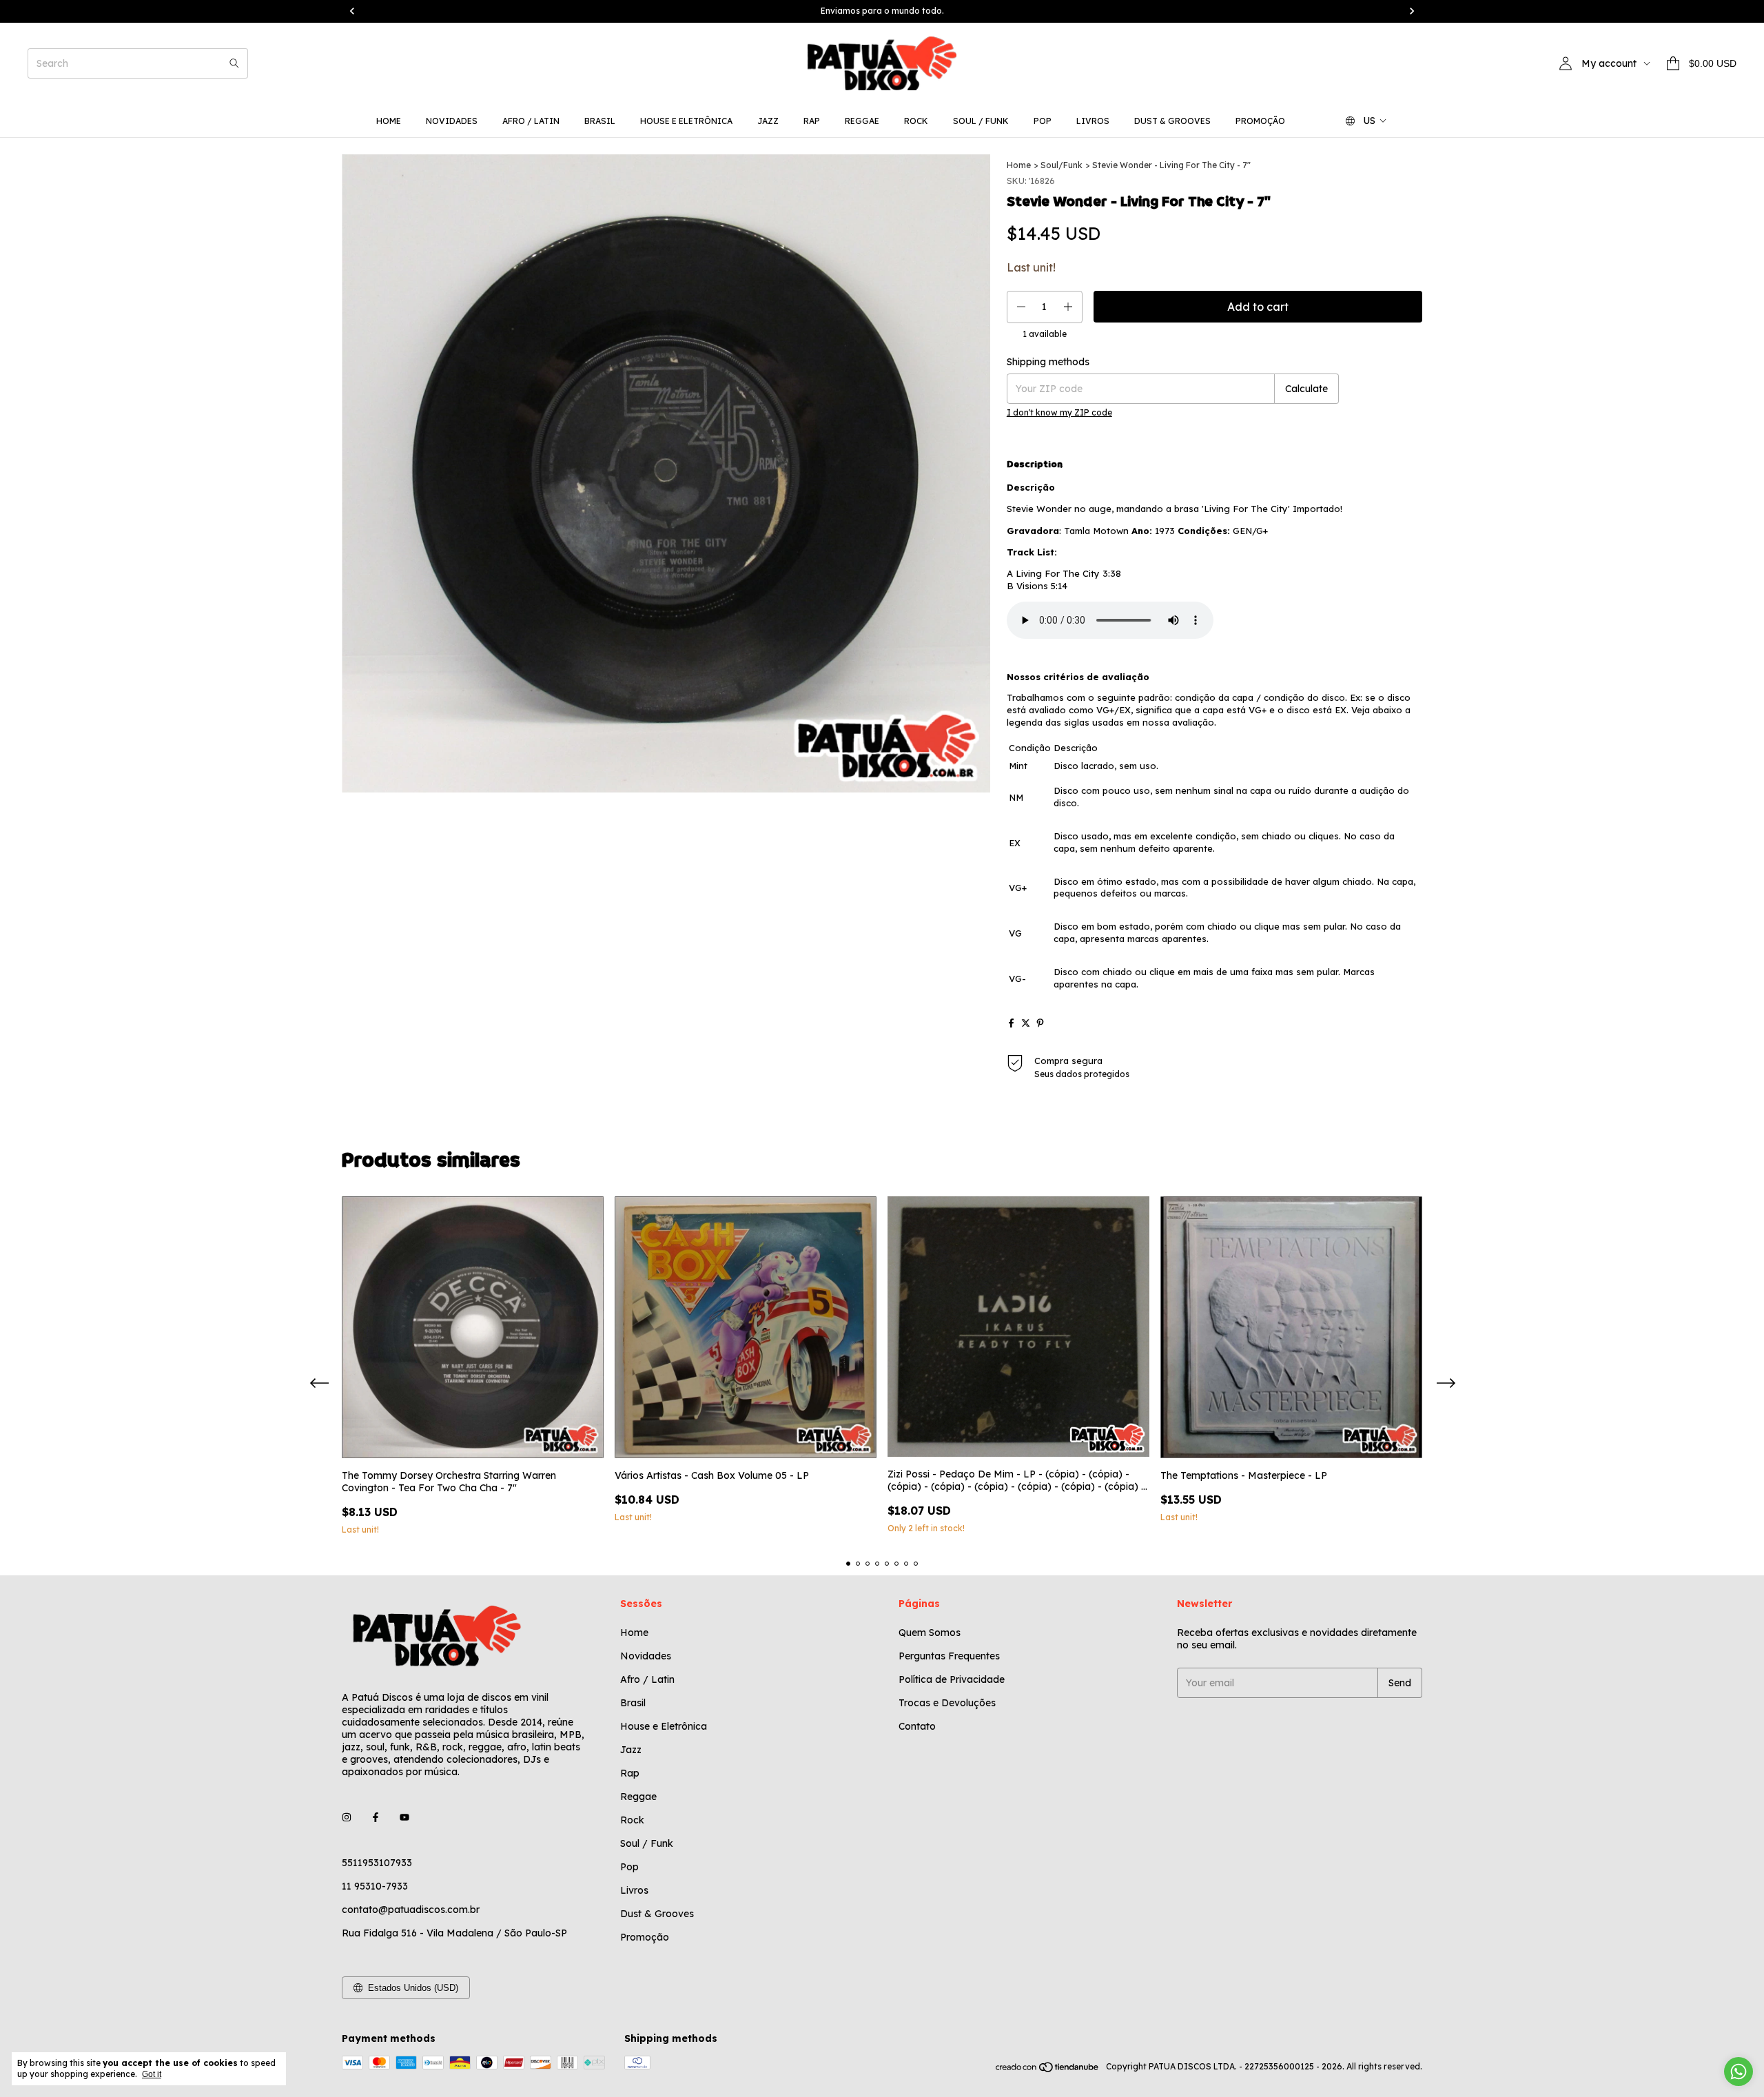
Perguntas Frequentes (949, 1656)
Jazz (768, 121)
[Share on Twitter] (1026, 1023)
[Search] (234, 63)
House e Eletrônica (686, 121)
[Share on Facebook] (1011, 1023)
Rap (812, 121)
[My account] (1566, 63)
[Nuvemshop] (1048, 2070)
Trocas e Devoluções (947, 1703)
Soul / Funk (981, 121)
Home (389, 121)
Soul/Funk (1062, 165)
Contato (917, 1726)
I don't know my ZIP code (1059, 412)
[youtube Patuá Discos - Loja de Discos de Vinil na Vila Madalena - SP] (404, 1817)
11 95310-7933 (375, 1886)
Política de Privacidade (952, 1679)
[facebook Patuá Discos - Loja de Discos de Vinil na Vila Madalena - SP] (376, 1817)
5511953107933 (377, 1863)
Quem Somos (930, 1633)
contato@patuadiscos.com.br (411, 1910)
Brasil (600, 121)
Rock (916, 121)
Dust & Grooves (1172, 121)
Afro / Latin (531, 121)
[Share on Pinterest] (1040, 1023)
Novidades (452, 121)
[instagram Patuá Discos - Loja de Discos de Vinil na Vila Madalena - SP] (347, 1817)
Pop (1043, 121)
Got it (152, 2074)
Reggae (862, 121)
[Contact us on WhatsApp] (1739, 2072)
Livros (1093, 121)
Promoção (1260, 121)
